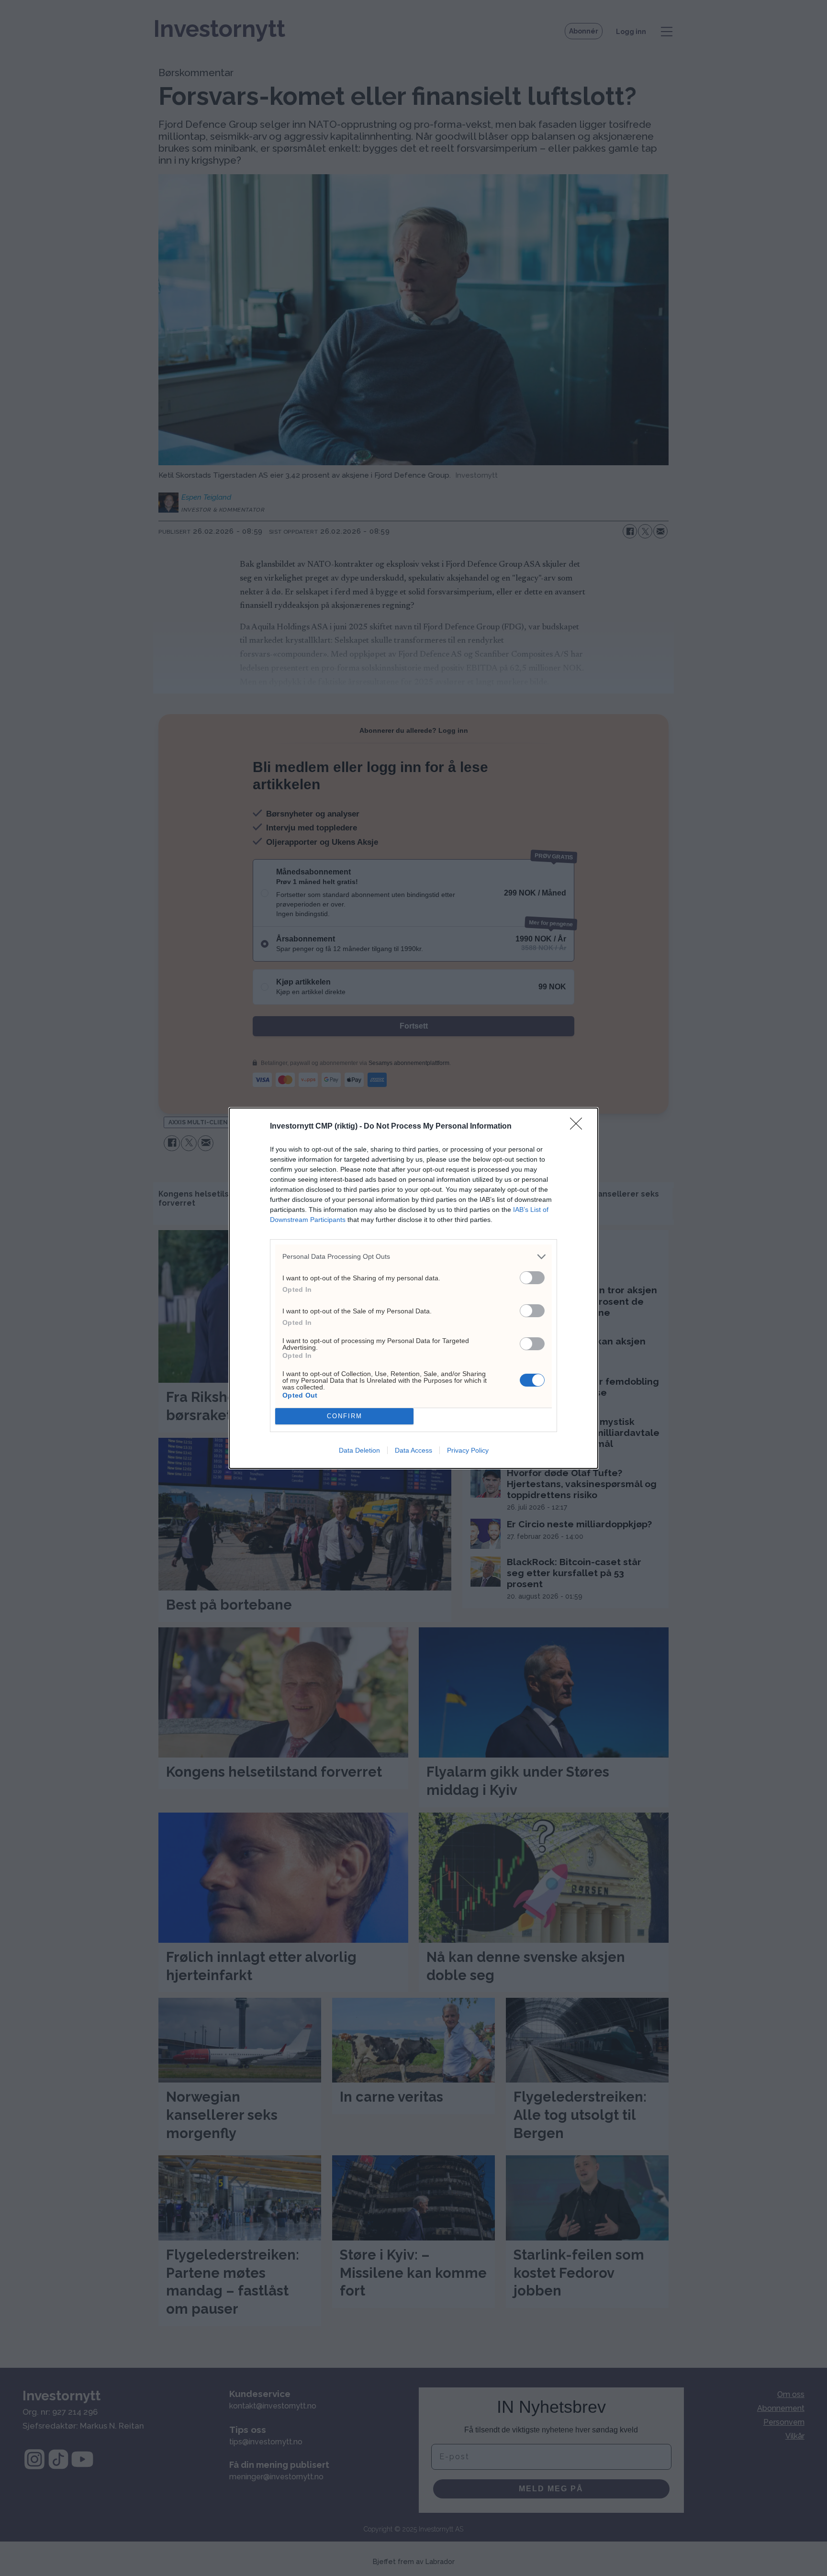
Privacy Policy (468, 1450)
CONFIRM (345, 1416)
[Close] (579, 1127)
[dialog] (413, 1288)
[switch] (532, 1278)
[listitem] (413, 1257)
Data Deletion (359, 1450)
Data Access (413, 1450)
